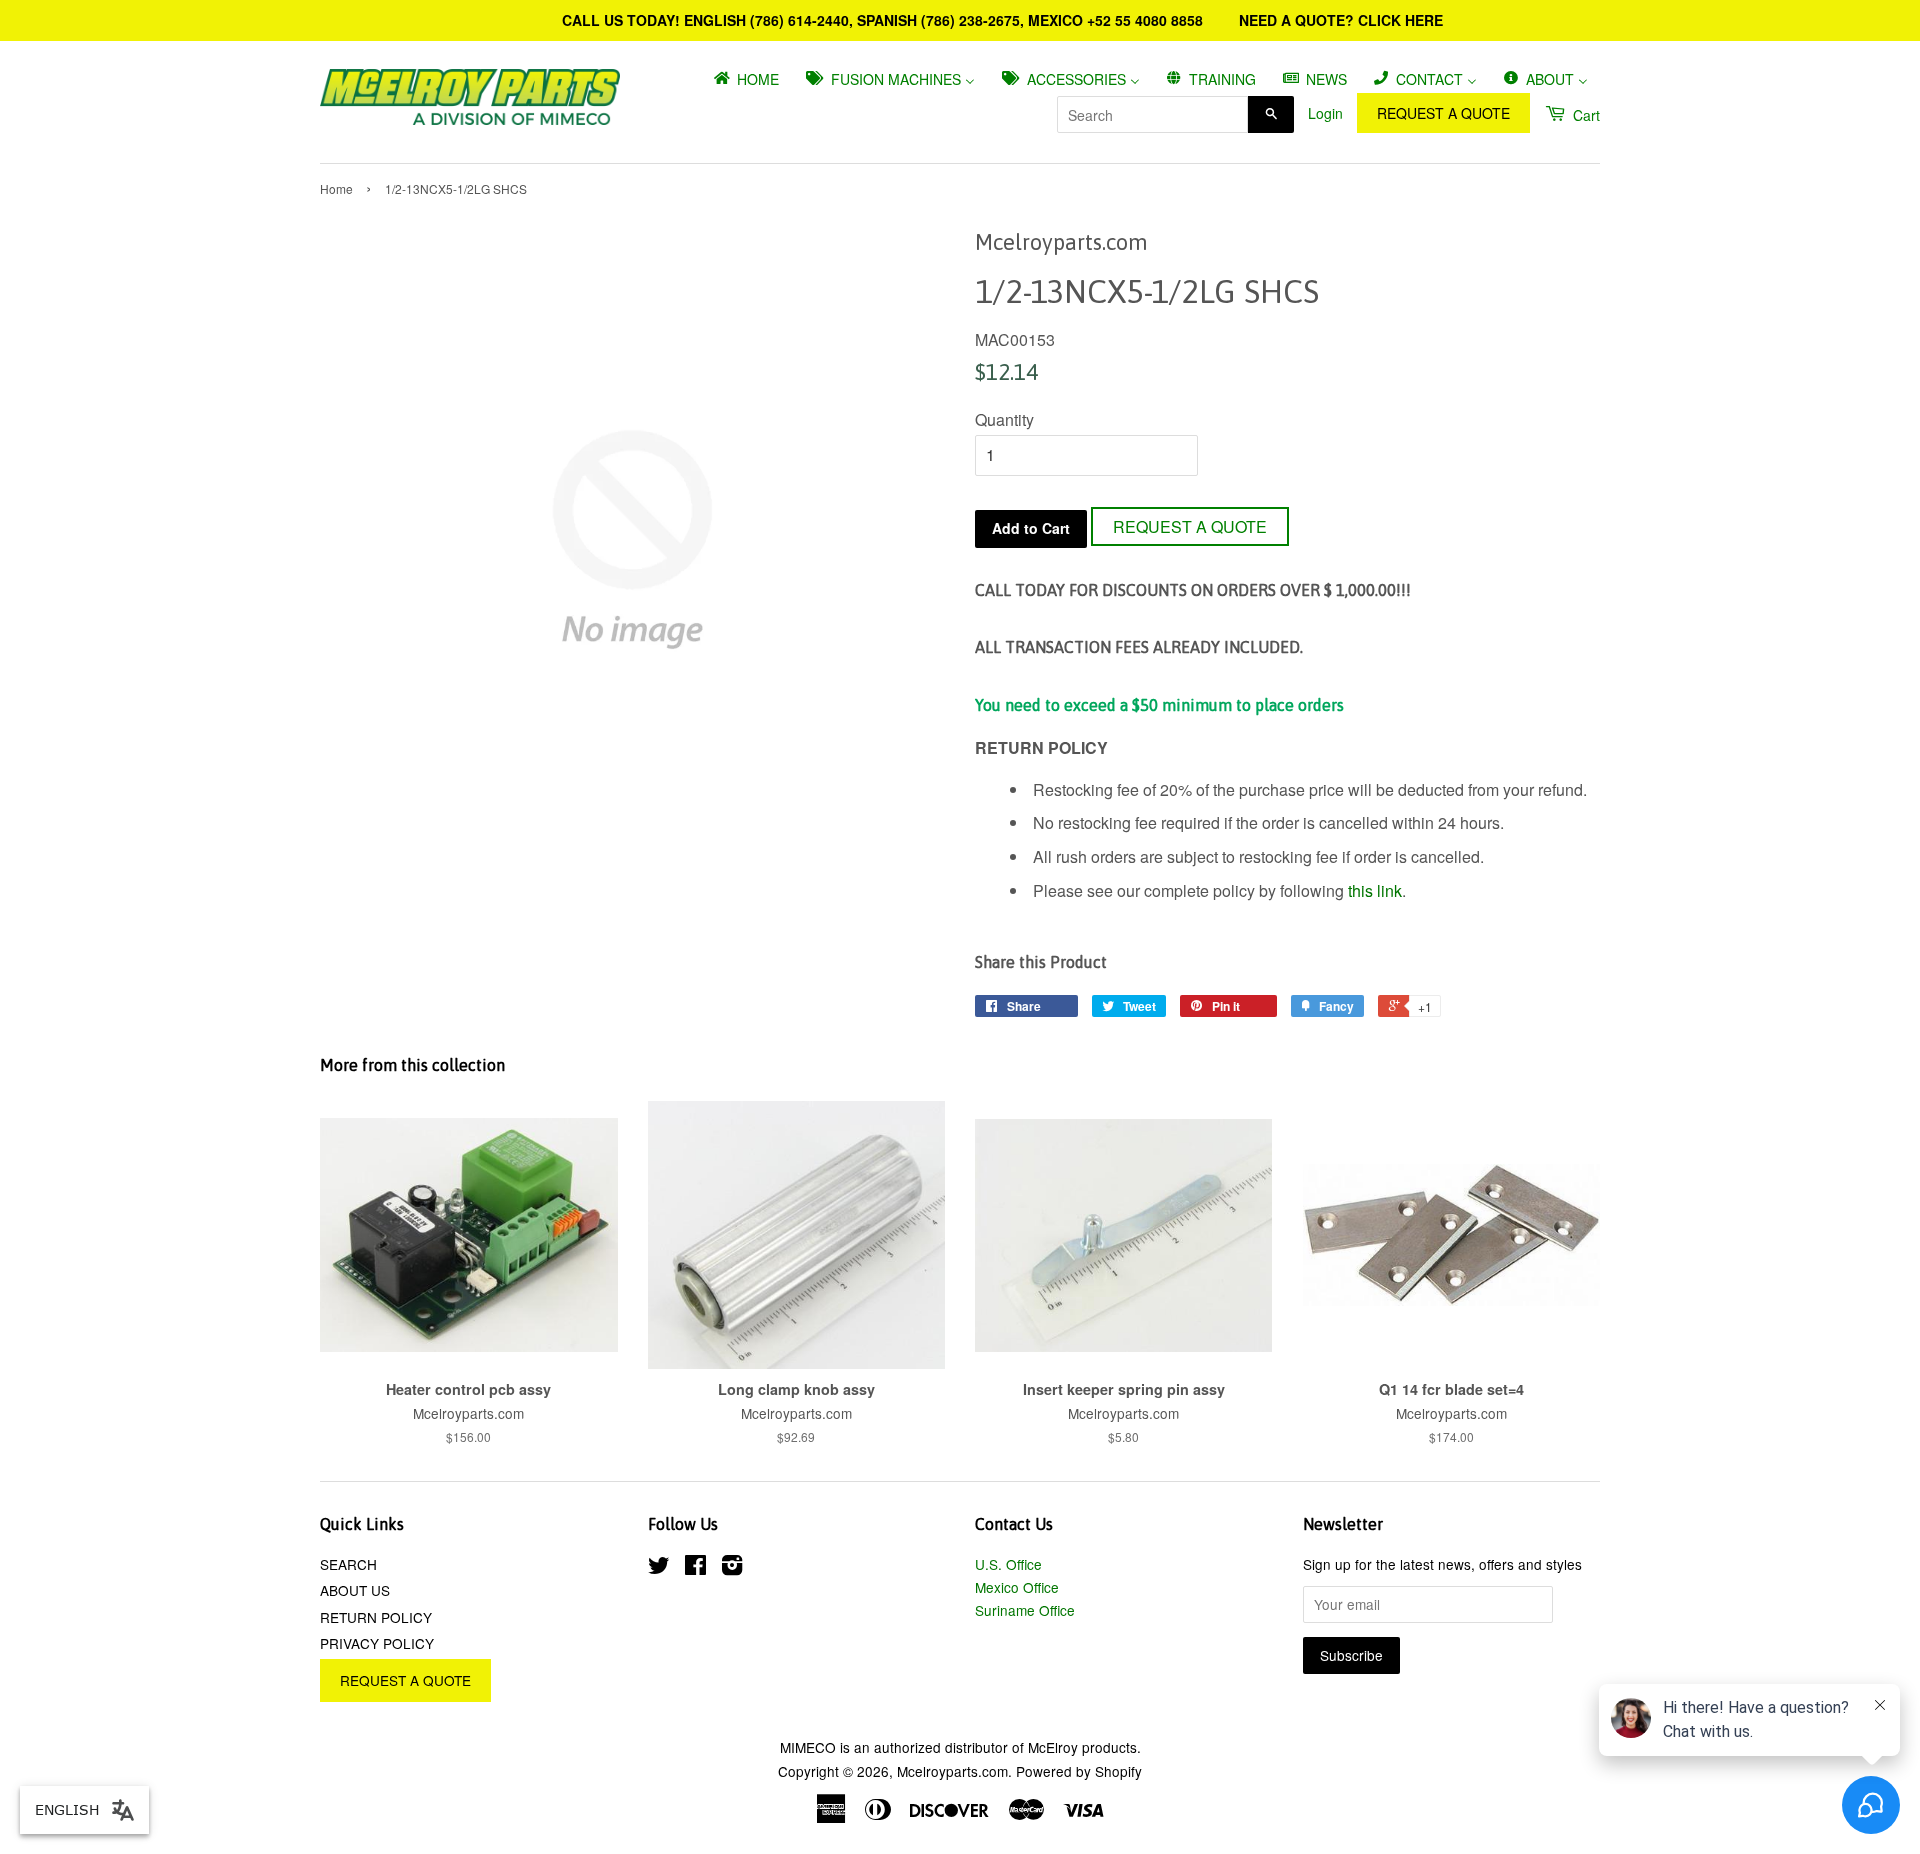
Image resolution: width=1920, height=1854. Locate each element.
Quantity (1004, 419)
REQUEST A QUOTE (1443, 113)
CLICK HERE (1400, 20)
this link (1375, 890)
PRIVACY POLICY (377, 1643)
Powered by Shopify (1079, 1771)
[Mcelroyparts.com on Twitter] (659, 1568)
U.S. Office (1008, 1564)
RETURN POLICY (376, 1617)
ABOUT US (355, 1590)
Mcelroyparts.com (952, 1771)
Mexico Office (1017, 1587)
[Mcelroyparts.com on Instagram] (732, 1568)
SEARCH (348, 1564)
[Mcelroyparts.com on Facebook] (695, 1568)
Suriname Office (1025, 1610)
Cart (1584, 115)
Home (336, 188)
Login (1325, 113)
